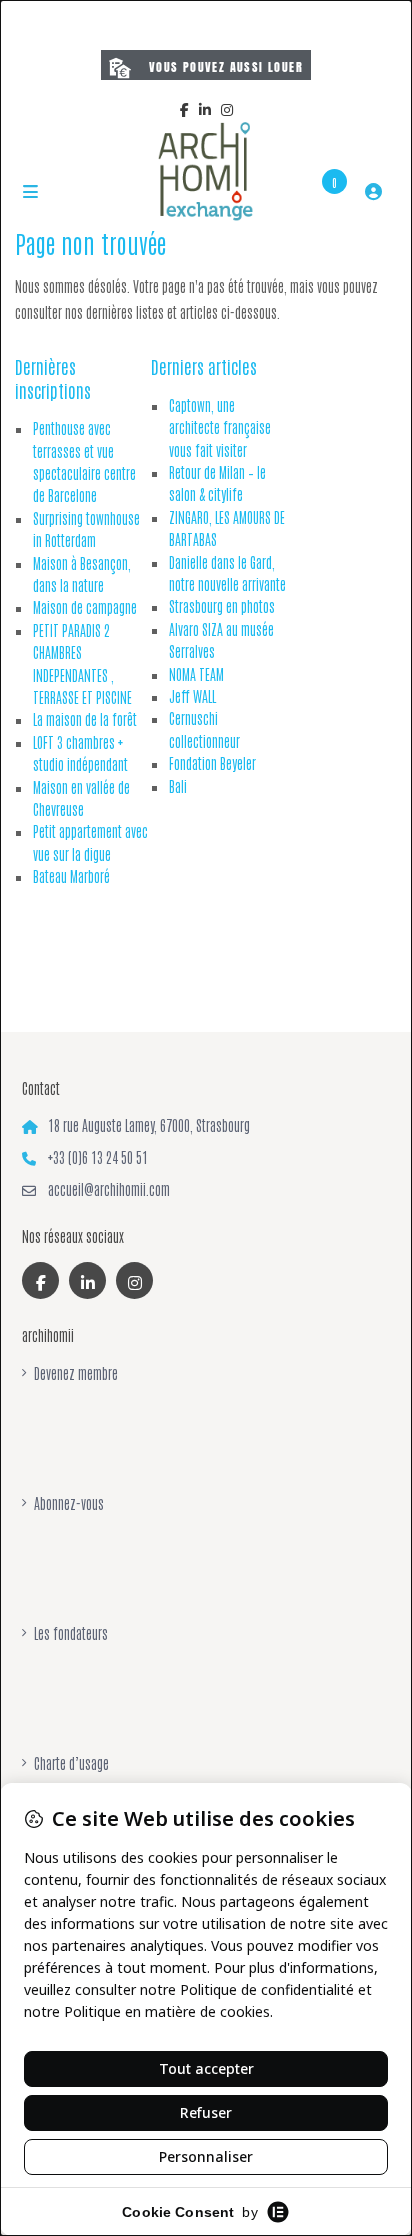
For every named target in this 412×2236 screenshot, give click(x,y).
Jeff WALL (192, 696)
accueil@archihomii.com (109, 1189)
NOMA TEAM (196, 674)
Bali (178, 786)
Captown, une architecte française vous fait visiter (220, 427)
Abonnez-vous (69, 1503)
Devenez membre (76, 1373)
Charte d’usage (71, 1763)
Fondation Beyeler (212, 763)
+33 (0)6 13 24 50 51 (98, 1157)
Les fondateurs (71, 1633)
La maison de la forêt (85, 719)
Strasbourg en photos (222, 606)
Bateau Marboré (71, 876)
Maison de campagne (85, 607)
